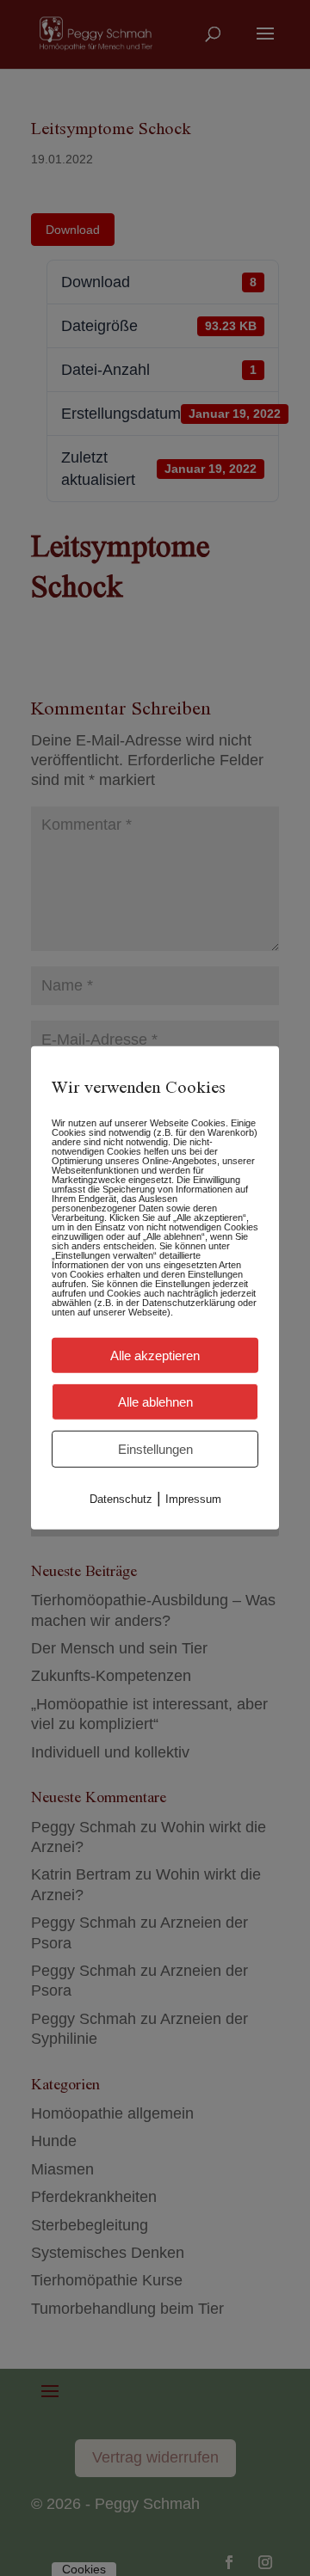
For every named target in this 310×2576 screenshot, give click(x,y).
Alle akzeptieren (155, 1355)
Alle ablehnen (155, 1402)
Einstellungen (155, 1449)
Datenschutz (121, 1499)
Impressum (193, 1499)
